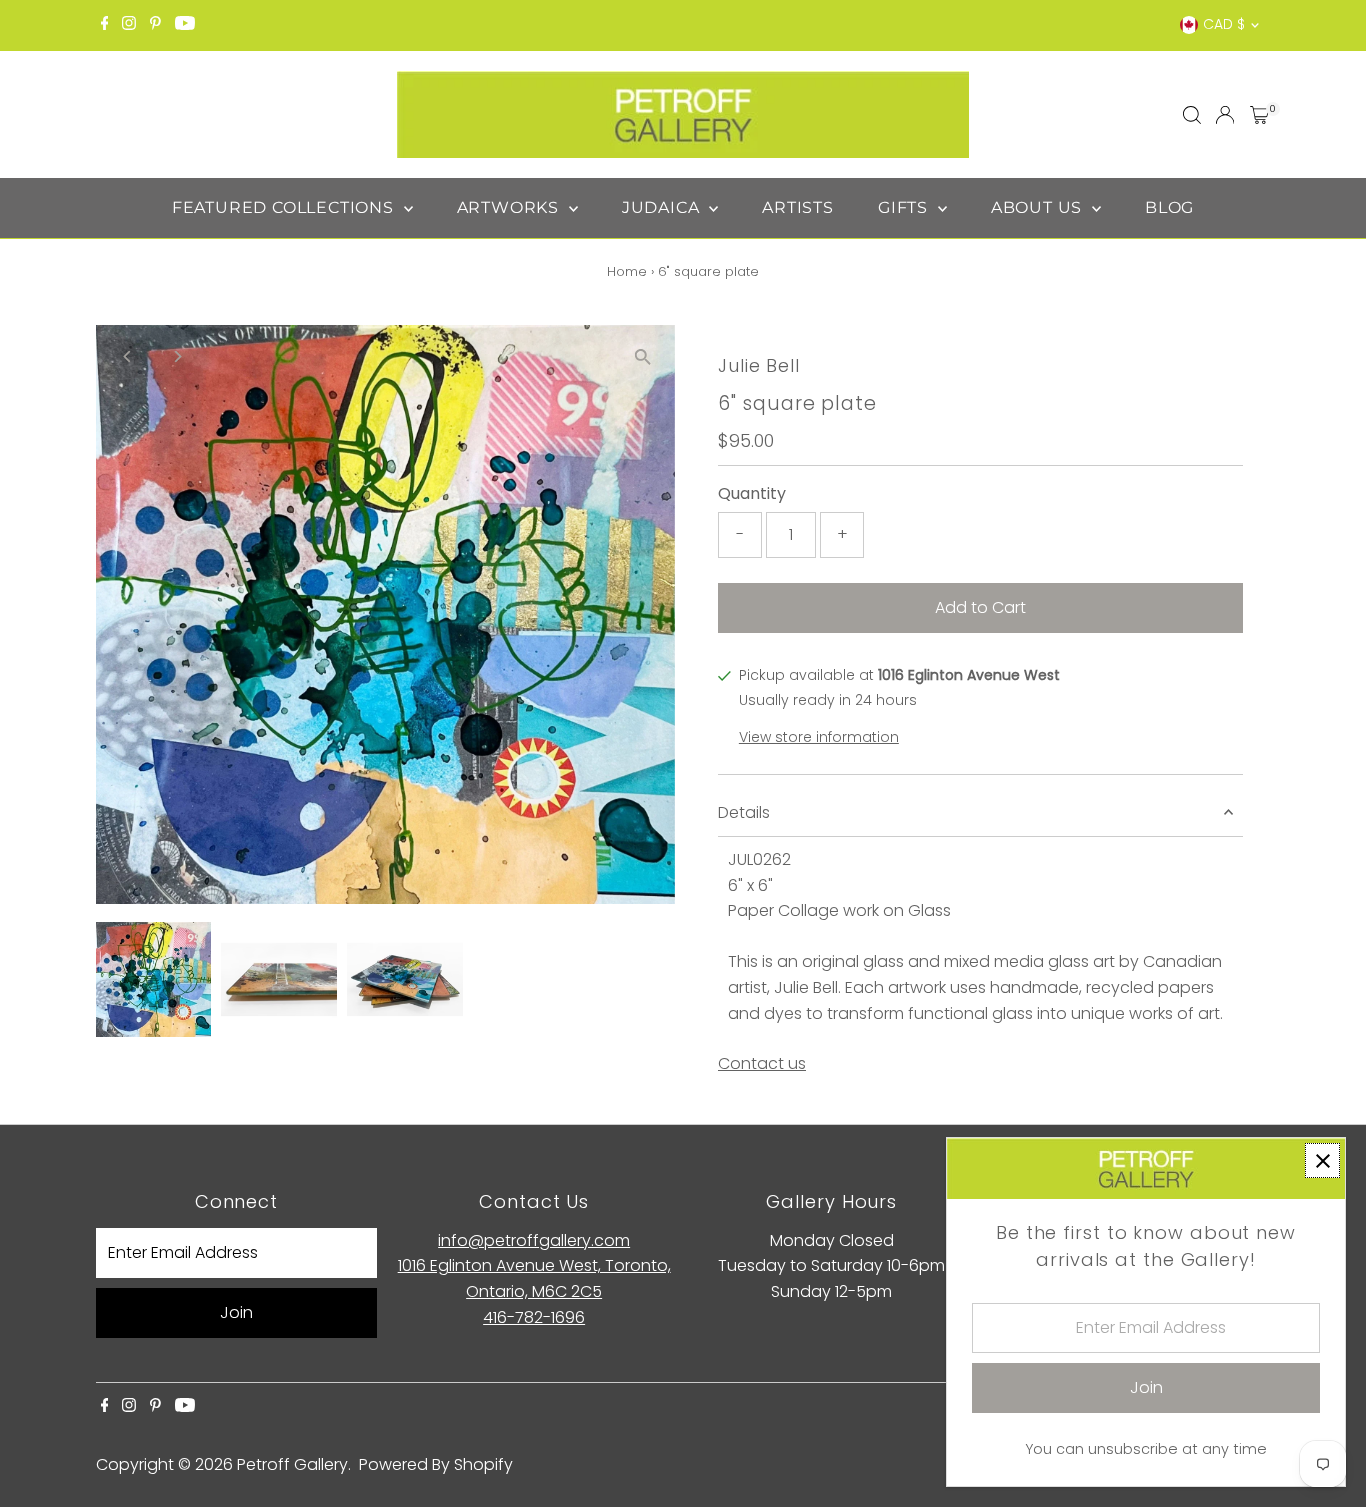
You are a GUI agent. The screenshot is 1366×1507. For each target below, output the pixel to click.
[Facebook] (105, 25)
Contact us (762, 1064)
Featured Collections (285, 207)
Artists (798, 207)
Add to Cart (980, 607)
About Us (1039, 207)
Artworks (510, 207)
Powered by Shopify (436, 1464)
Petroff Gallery (292, 1464)
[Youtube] (185, 25)
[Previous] (128, 356)
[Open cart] (1259, 115)
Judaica (663, 207)
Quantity (752, 493)
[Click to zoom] (642, 357)
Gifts (905, 207)
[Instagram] (129, 25)
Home (627, 271)
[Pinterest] (155, 25)
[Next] (177, 356)
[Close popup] (1322, 1160)
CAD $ (1224, 24)
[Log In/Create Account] (1225, 115)
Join (236, 1312)
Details (744, 812)
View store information (819, 737)
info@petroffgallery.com (534, 1240)
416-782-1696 (534, 1317)
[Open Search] (1192, 115)
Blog (1169, 207)
